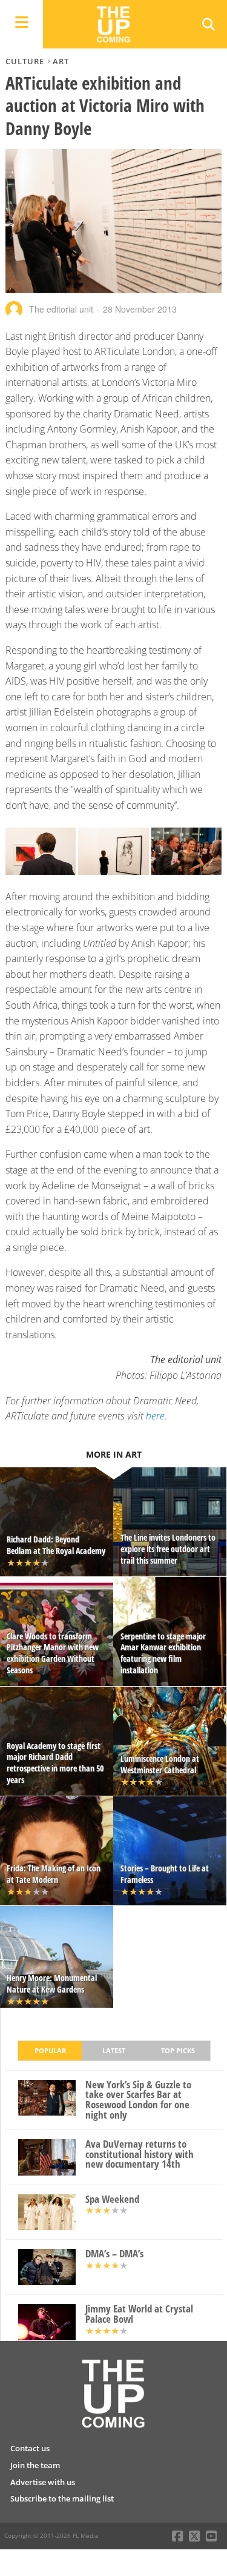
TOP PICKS (178, 2050)
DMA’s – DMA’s (114, 2254)
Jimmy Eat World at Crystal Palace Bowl (139, 2314)
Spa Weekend (112, 2199)
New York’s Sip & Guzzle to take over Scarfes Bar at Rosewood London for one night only (138, 2100)
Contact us (30, 2448)
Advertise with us (43, 2482)
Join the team (35, 2465)
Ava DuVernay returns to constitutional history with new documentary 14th (140, 2154)
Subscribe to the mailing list (62, 2498)
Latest (114, 2050)
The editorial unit (61, 309)
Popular (50, 2050)
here (155, 1416)
